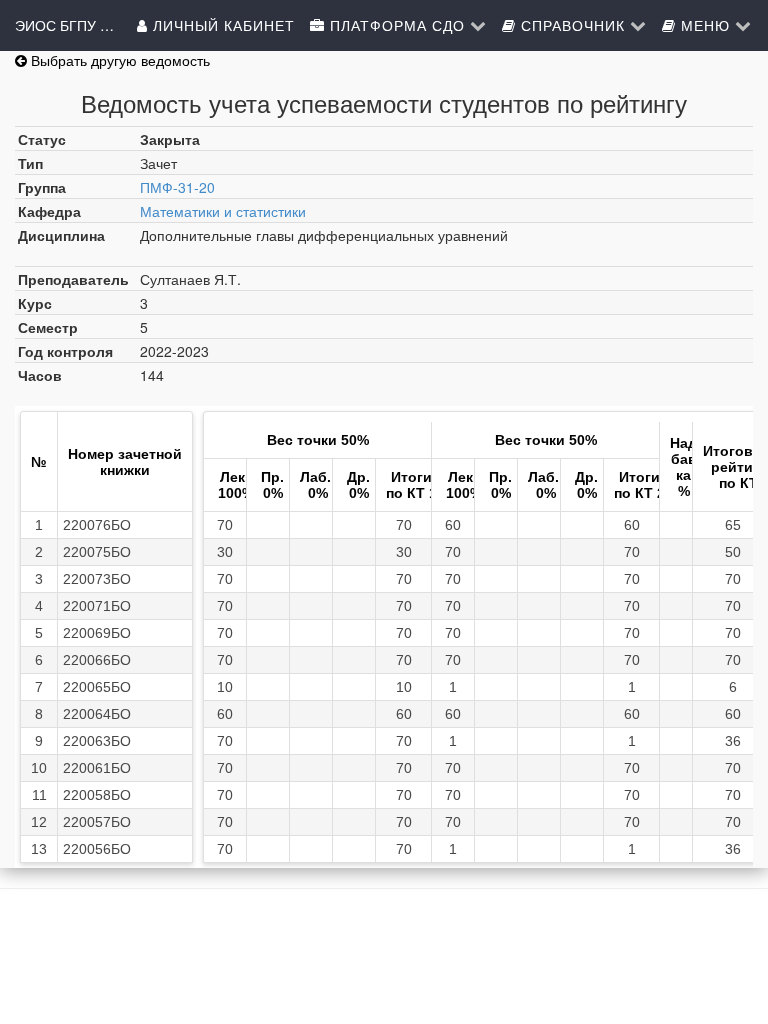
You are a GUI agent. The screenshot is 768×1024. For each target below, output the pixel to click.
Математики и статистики (223, 211)
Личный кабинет (221, 25)
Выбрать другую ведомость (118, 60)
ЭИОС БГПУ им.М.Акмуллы (65, 25)
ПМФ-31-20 (177, 187)
